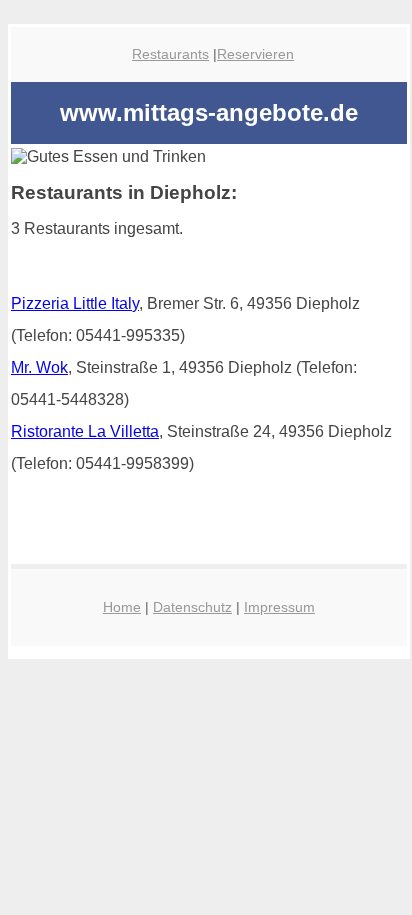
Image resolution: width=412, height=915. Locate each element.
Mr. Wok (39, 367)
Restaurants (170, 54)
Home (122, 607)
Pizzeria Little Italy (75, 303)
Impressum (279, 607)
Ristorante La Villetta (85, 431)
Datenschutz (192, 607)
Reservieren (255, 54)
